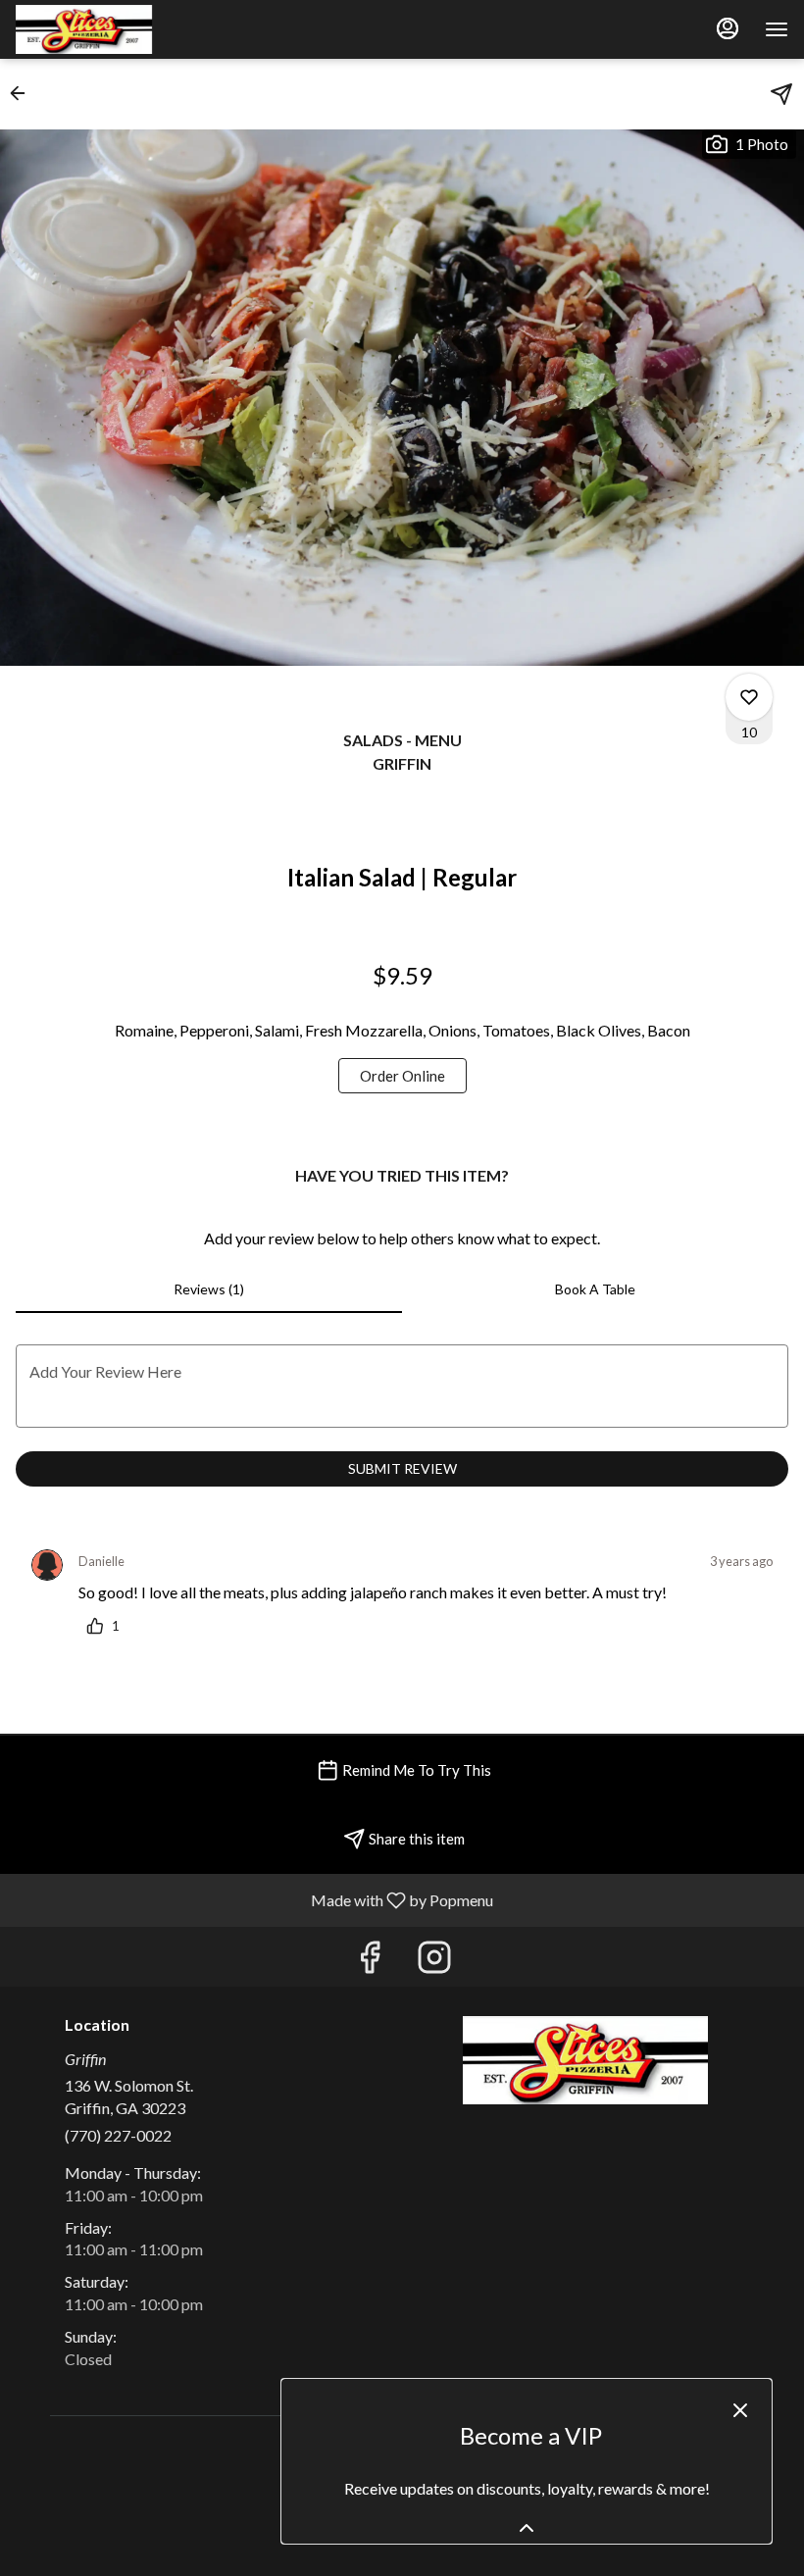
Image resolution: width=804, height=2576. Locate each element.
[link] (402, 1076)
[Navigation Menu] (777, 29)
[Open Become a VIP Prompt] (527, 2528)
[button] (24, 93)
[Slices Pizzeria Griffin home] (104, 29)
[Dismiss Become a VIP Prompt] (740, 2410)
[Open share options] (781, 94)
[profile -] (728, 28)
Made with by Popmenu (254, 1899)
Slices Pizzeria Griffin (585, 2060)
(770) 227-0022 (118, 2135)
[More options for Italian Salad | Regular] (749, 697)
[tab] (209, 1289)
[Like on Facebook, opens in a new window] (370, 1962)
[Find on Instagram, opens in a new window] (434, 1962)
